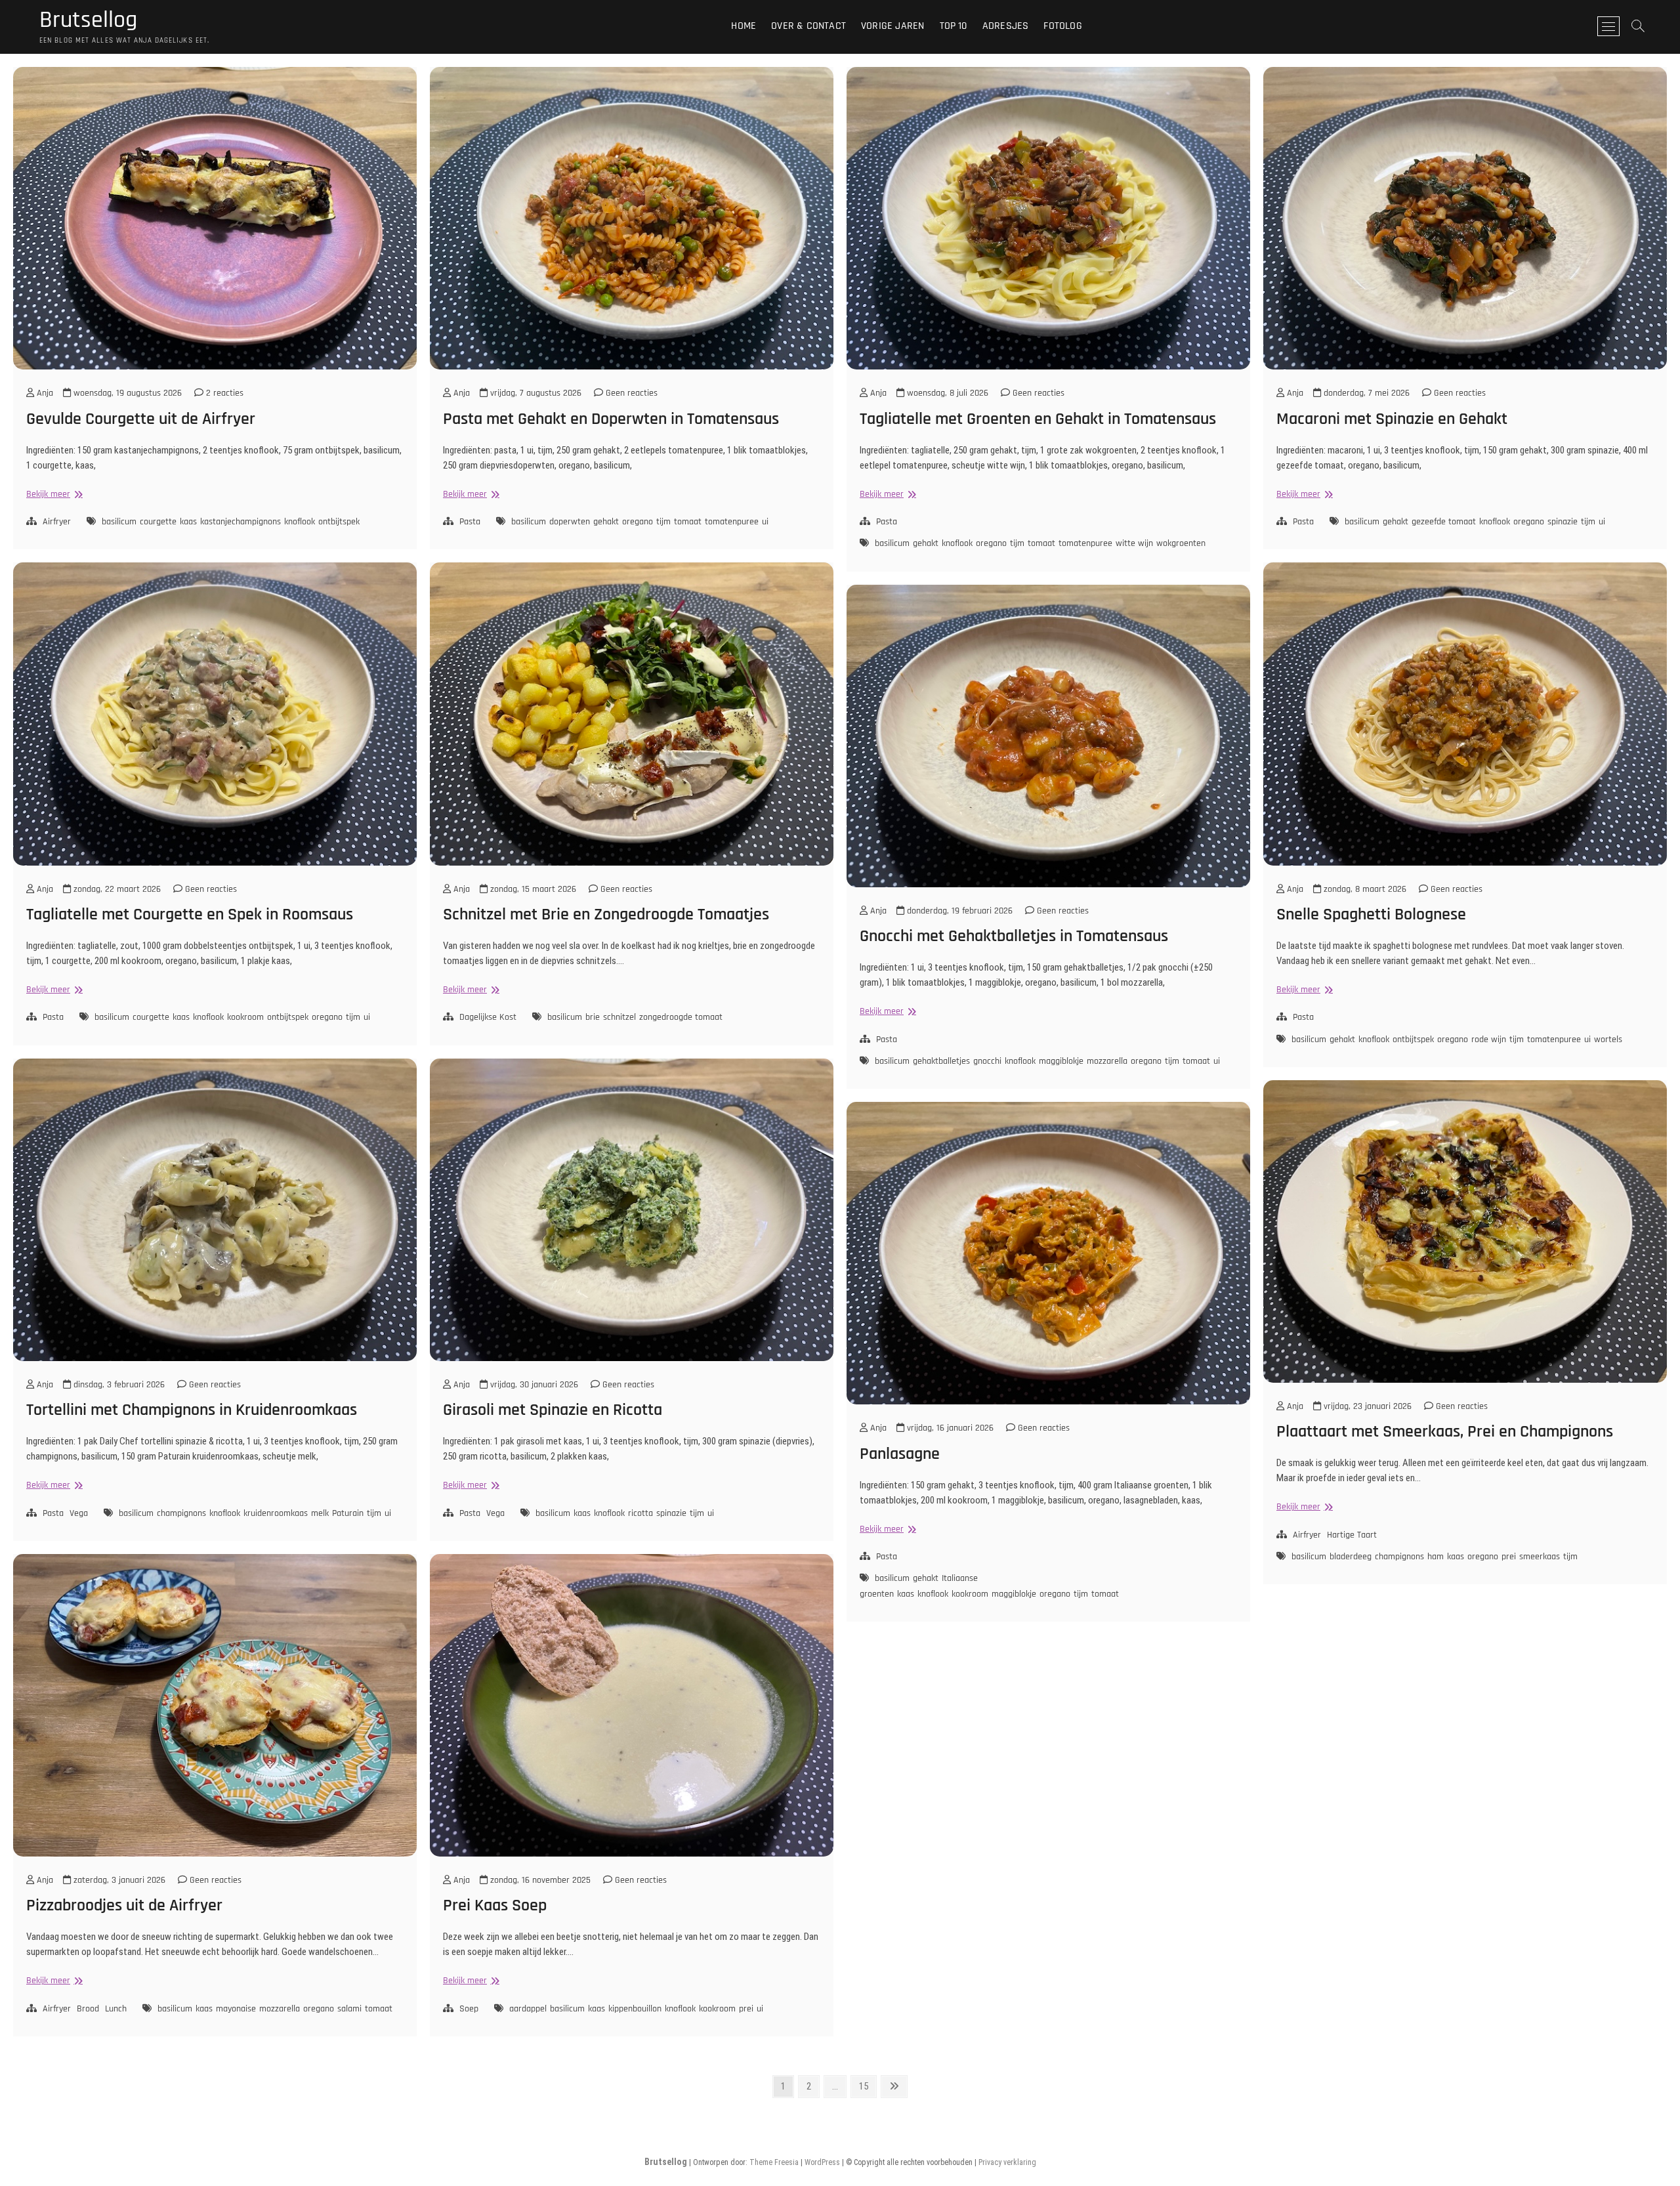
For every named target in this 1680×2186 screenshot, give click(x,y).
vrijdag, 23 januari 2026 (1366, 1406)
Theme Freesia (774, 2162)
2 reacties (223, 393)
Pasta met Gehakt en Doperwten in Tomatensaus (611, 419)
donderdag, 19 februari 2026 (958, 911)
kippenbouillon (635, 2009)
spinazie (1563, 522)
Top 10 (954, 26)
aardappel (528, 2009)
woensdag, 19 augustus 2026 (126, 393)
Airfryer (57, 522)
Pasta (470, 522)
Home (744, 26)
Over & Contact (808, 26)
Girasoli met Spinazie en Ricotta (553, 1410)
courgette (158, 522)
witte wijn (1134, 543)
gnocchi (987, 1061)
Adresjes (1006, 26)
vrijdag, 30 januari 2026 (533, 1385)
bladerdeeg (1351, 1557)
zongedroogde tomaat (681, 1017)
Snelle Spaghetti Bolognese (1371, 914)
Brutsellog (88, 20)
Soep (469, 2009)
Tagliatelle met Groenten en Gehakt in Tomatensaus (1038, 419)
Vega (79, 1513)
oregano (638, 522)
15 (867, 2086)
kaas (188, 522)
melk (320, 1513)
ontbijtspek (339, 522)
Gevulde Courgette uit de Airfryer (141, 419)
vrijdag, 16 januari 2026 (949, 1428)
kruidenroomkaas (276, 1513)
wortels (1608, 1040)
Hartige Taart (1352, 1535)
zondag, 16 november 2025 (539, 1880)
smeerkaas (1540, 1557)
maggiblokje (1061, 1061)
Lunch (116, 2009)
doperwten (570, 522)
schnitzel (619, 1017)
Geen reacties (630, 393)
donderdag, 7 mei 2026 (1365, 393)
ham (1436, 1557)
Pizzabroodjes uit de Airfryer (124, 1905)
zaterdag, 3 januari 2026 (118, 1880)
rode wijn (1489, 1040)
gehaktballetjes (941, 1061)
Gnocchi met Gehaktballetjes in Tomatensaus (1014, 936)
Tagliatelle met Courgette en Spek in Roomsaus (190, 914)
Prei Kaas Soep (495, 1905)
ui (765, 522)
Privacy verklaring (1007, 2162)
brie (593, 1017)
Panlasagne (900, 1454)
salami (349, 2009)
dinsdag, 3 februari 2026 (118, 1385)
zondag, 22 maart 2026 (116, 889)
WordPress (822, 2162)
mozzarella (1107, 1061)
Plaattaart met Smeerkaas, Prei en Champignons (1445, 1432)
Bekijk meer (53, 494)
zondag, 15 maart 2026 (532, 889)
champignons (181, 1513)
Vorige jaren (892, 26)
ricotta (640, 1513)
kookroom (245, 1017)
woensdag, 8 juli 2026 (946, 393)
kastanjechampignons (241, 522)
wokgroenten (1181, 543)
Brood (88, 2009)
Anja (44, 393)
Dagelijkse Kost (488, 1017)
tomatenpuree (732, 522)
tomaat (688, 522)
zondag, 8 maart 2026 (1364, 889)
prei (1509, 1557)
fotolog (1062, 26)
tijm (663, 522)
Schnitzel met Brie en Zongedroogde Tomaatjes (606, 914)
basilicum (119, 522)
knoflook (300, 522)
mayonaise (236, 2009)
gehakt (606, 522)
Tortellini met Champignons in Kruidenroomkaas (192, 1410)
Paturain (348, 1513)
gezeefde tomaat (1444, 522)
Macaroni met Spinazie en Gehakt (1392, 419)
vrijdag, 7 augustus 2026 (535, 393)
